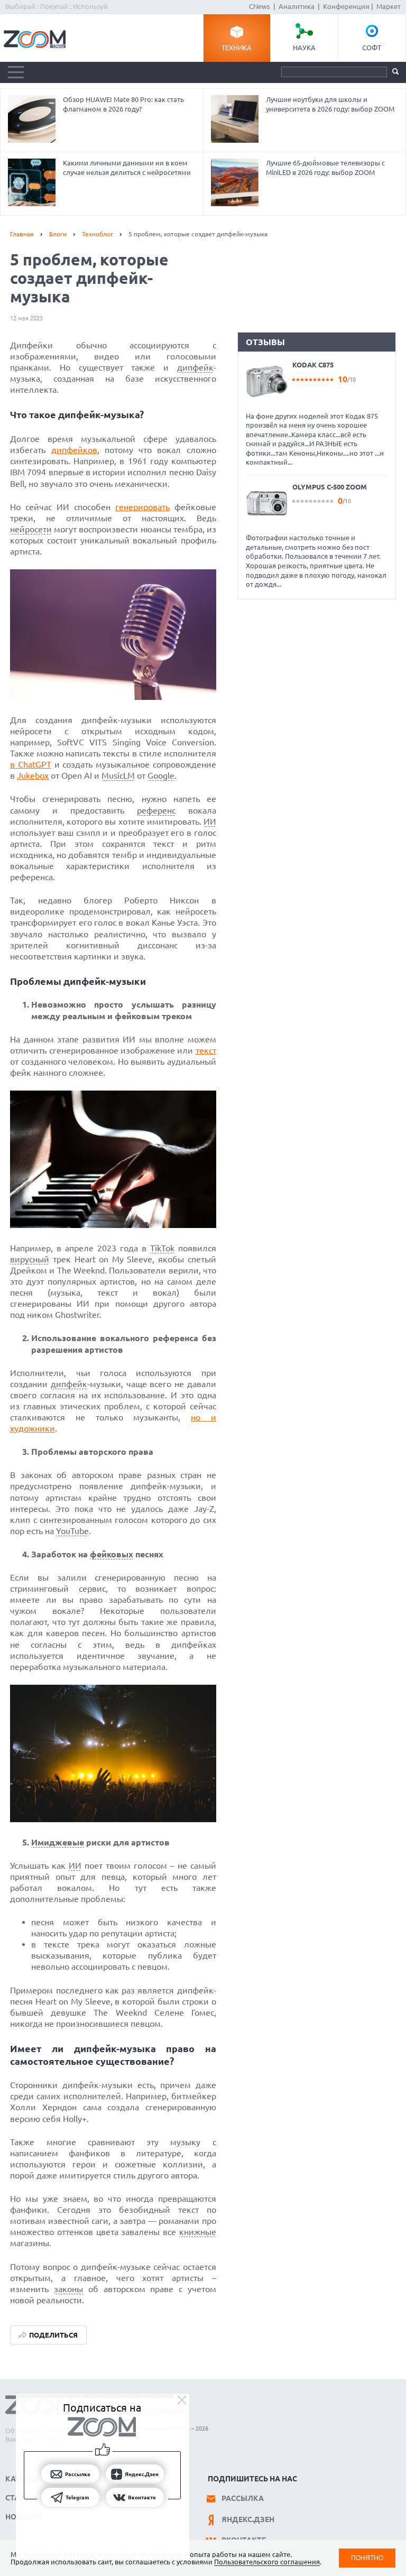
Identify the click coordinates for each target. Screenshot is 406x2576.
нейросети (31, 529)
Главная (22, 234)
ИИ (210, 821)
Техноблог (98, 234)
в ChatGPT (31, 764)
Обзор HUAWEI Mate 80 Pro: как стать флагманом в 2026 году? (123, 104)
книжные (198, 2232)
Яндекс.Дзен (248, 2519)
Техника (237, 48)
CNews (260, 6)
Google (161, 775)
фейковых (112, 1554)
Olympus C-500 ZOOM (330, 487)
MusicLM (118, 775)
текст (206, 1050)
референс (156, 810)
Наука (304, 48)
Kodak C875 (313, 365)
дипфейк (195, 367)
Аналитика (297, 6)
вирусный (30, 1259)
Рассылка (243, 2498)
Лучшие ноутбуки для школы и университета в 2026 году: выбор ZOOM (330, 104)
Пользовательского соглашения (267, 2562)
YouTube (72, 1531)
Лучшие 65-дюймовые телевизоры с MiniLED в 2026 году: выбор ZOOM (325, 168)
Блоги (58, 234)
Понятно (367, 2558)
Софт (372, 48)
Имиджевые (58, 1842)
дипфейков (74, 450)
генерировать (142, 507)
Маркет (389, 6)
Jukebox (33, 775)
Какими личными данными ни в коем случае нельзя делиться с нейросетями (127, 168)
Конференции (346, 6)
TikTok (162, 1248)
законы (68, 2289)
